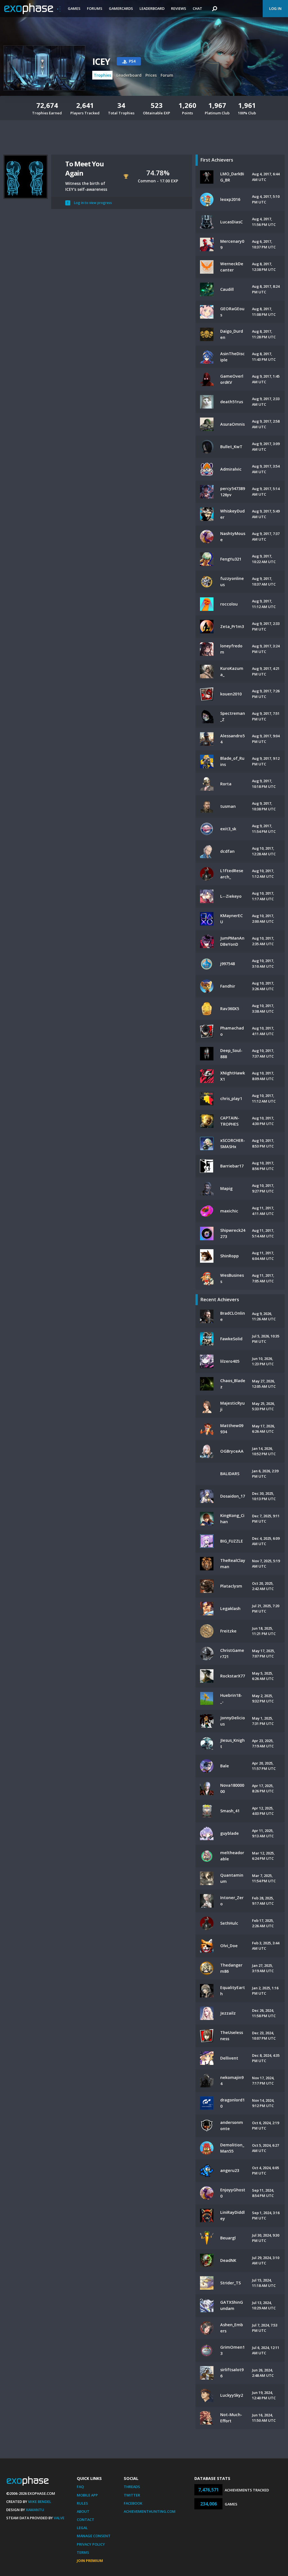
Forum (167, 75)
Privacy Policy (91, 2544)
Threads (132, 2487)
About (83, 2511)
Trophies (102, 75)
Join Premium (90, 2561)
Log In (275, 8)
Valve (59, 2518)
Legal (82, 2528)
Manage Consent (94, 2536)
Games (74, 8)
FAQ (80, 2487)
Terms (83, 2552)
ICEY (101, 61)
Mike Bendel (40, 2502)
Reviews (179, 8)
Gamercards (121, 8)
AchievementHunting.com (150, 2511)
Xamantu (35, 2510)
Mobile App (87, 2495)
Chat (197, 8)
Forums (95, 8)
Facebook (133, 2503)
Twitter (132, 2495)
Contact (85, 2520)
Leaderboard (152, 8)
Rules (82, 2503)
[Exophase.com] (32, 9)
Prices (151, 75)
